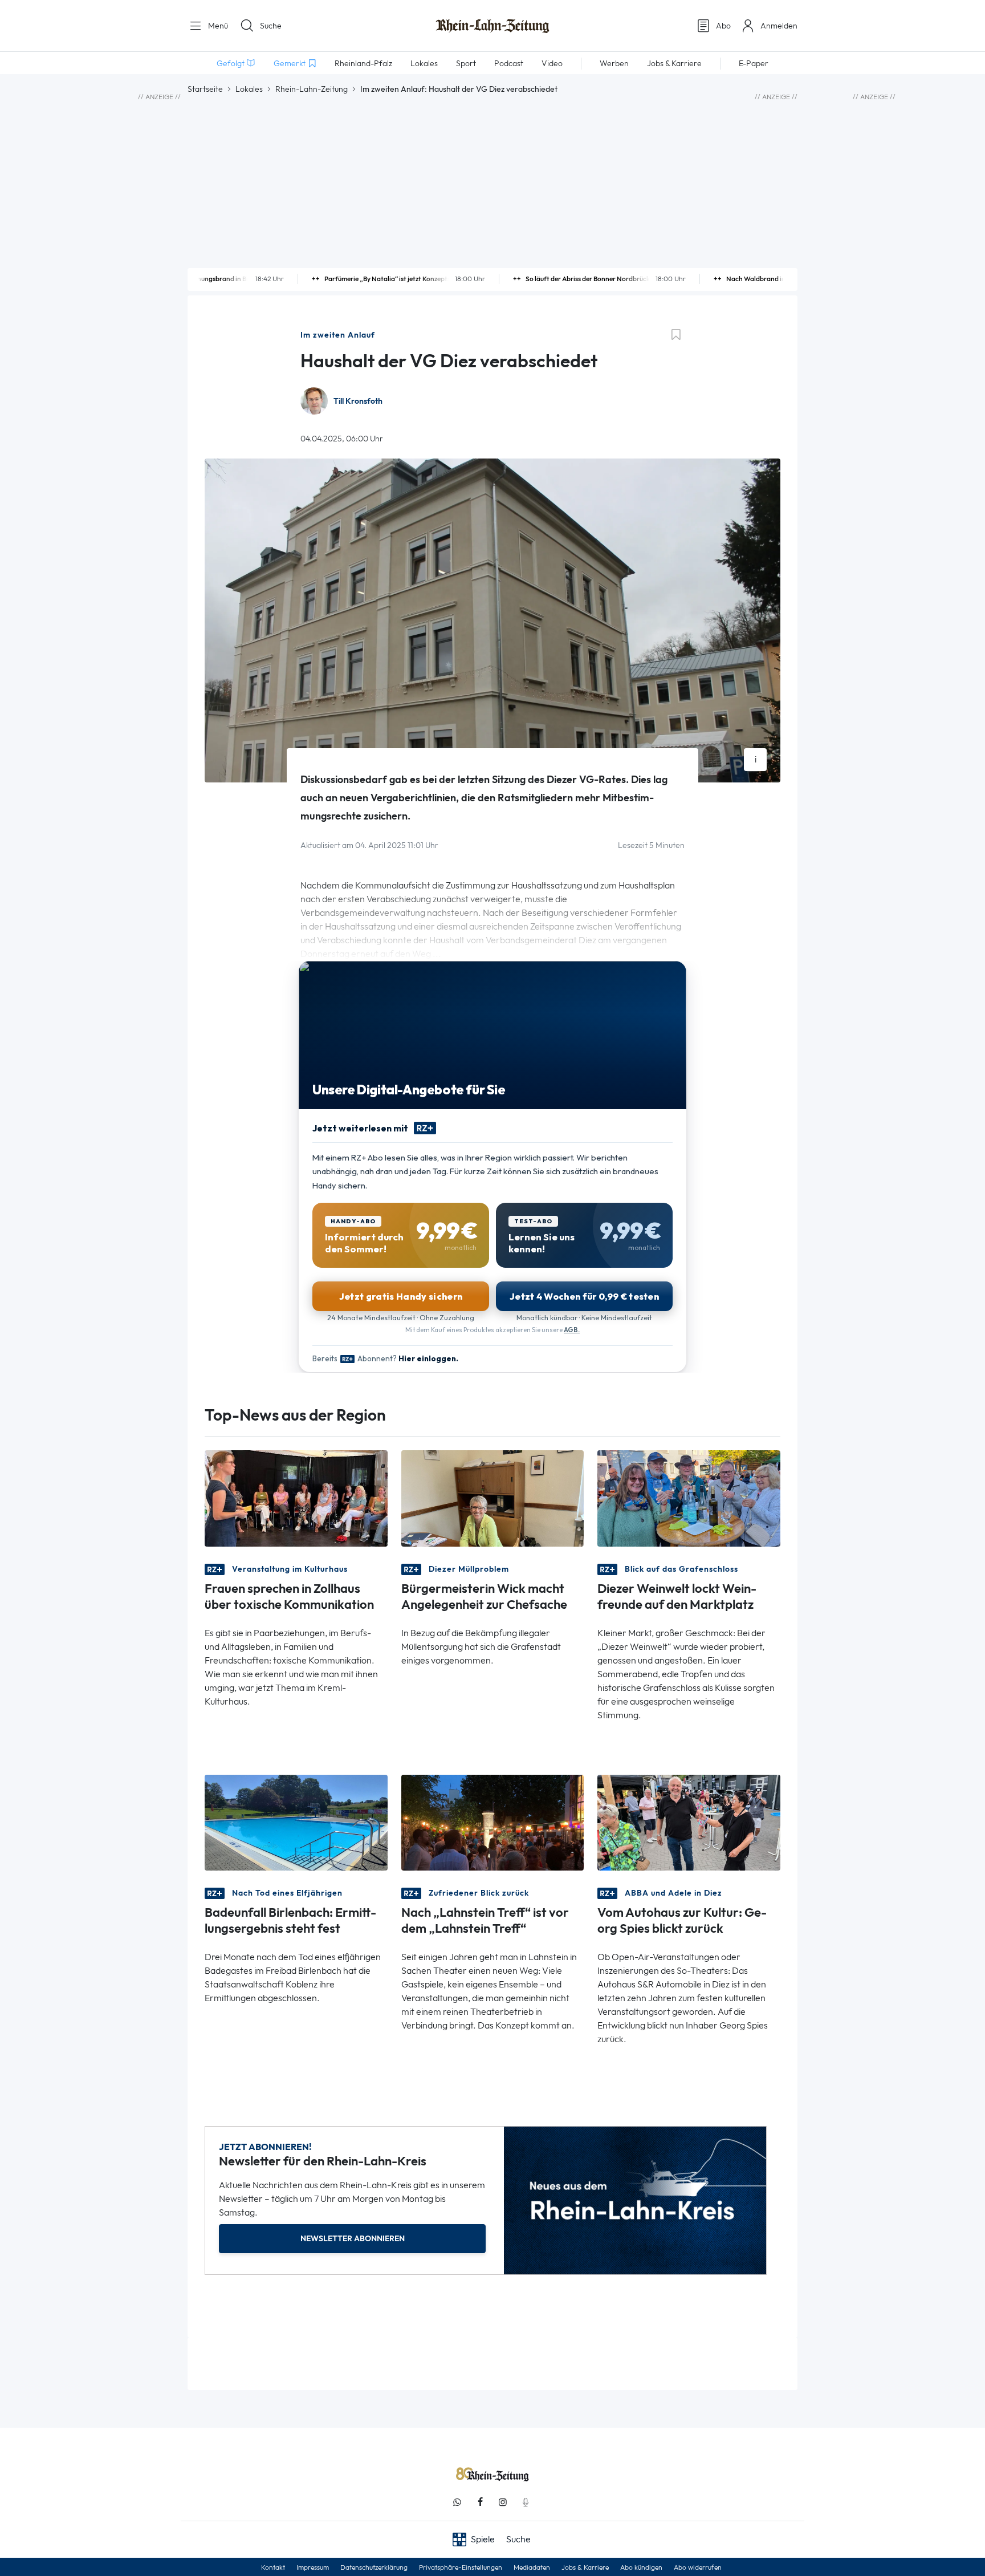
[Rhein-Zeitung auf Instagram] (503, 2502)
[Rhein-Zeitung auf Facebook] (480, 2502)
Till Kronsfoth (358, 401)
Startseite (205, 89)
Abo (723, 26)
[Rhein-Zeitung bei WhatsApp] (457, 2502)
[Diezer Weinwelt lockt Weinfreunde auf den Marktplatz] (689, 1497)
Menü (217, 26)
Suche (271, 26)
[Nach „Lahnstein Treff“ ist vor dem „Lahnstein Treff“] (493, 1822)
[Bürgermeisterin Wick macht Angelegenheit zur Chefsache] (493, 1497)
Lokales (249, 89)
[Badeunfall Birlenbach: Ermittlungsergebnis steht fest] (296, 1822)
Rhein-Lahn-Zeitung (312, 89)
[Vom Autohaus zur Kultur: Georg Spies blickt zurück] (689, 1822)
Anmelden (779, 26)
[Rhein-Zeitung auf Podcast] (526, 2502)
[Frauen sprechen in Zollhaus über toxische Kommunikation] (296, 1497)
